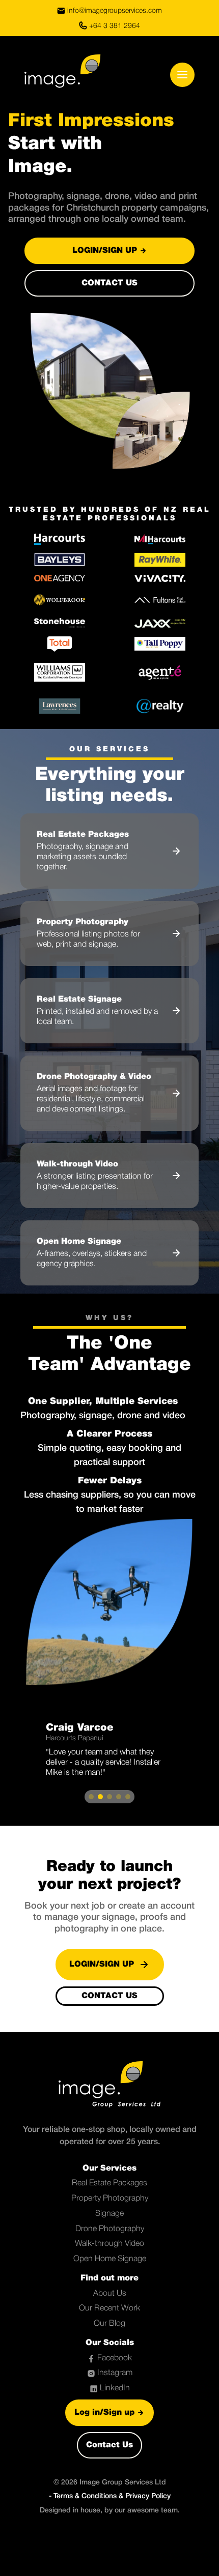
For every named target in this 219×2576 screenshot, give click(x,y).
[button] (91, 1797)
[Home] (54, 75)
